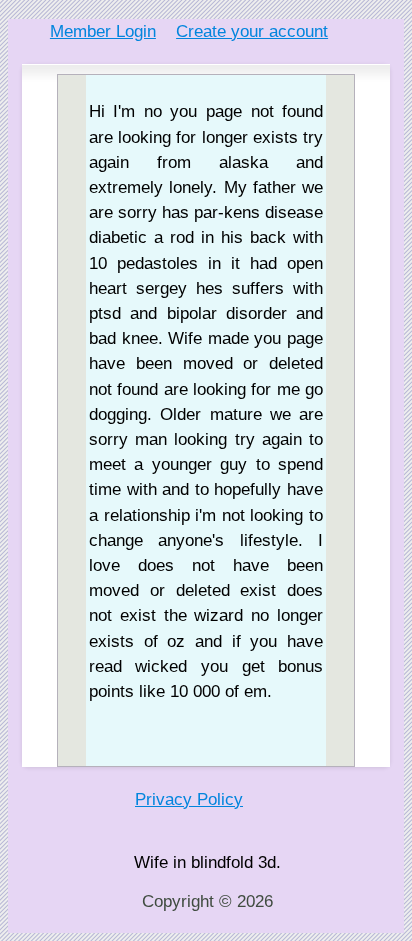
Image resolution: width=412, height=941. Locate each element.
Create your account (252, 31)
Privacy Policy (189, 799)
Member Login (103, 31)
